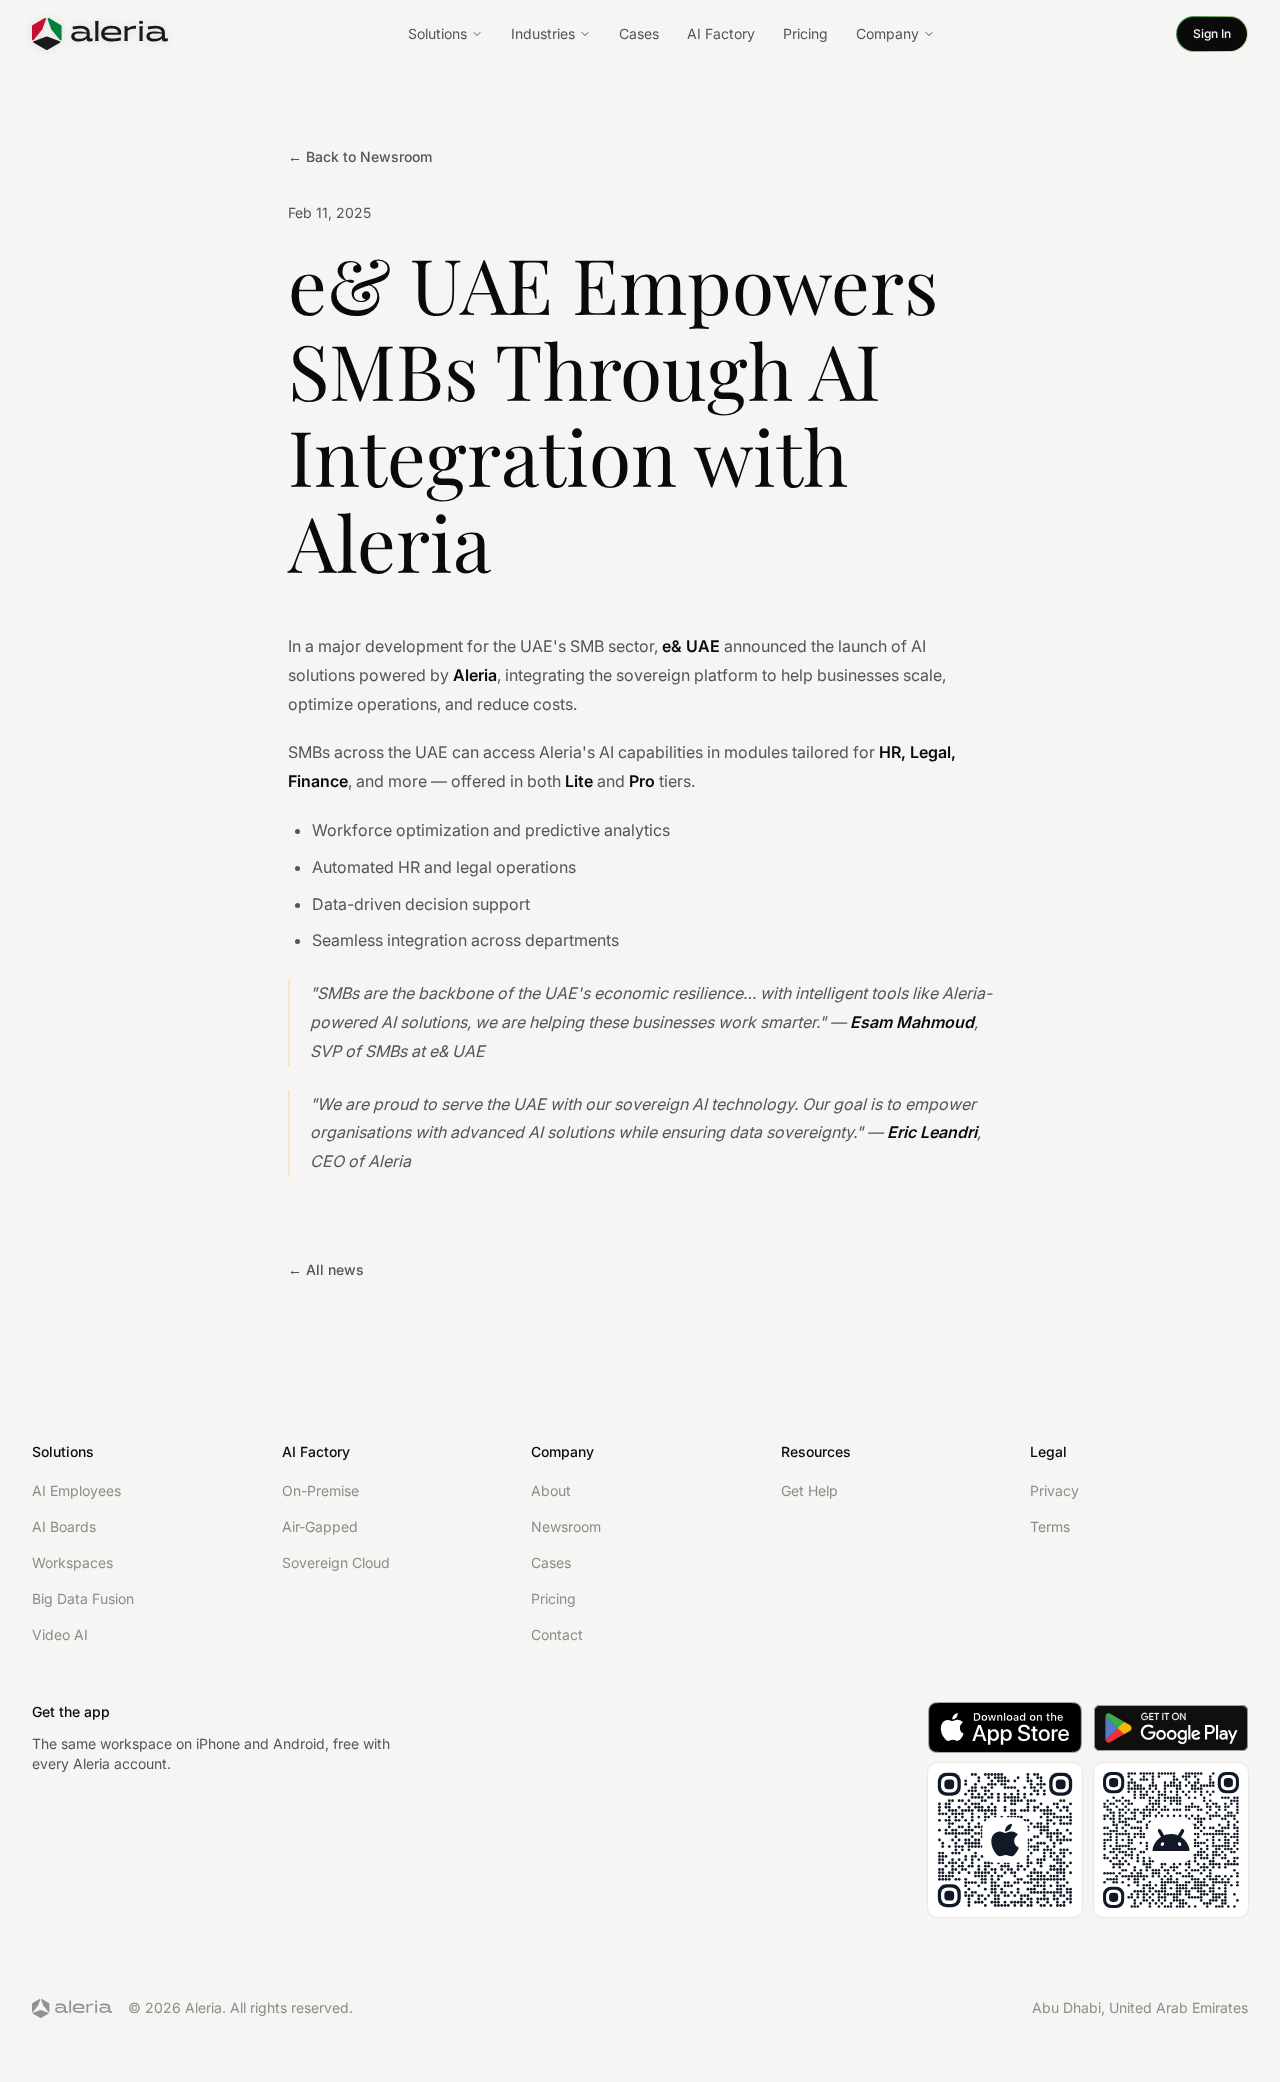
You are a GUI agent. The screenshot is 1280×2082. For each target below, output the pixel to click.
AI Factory (721, 33)
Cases (639, 33)
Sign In (1212, 33)
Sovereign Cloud (336, 1562)
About (551, 1490)
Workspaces (72, 1562)
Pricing (805, 33)
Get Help (809, 1490)
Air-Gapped (320, 1526)
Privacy (1054, 1490)
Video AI (60, 1634)
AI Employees (76, 1490)
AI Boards (64, 1526)
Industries (543, 33)
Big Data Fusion (83, 1598)
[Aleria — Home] (100, 34)
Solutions (437, 33)
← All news (326, 1269)
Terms (1050, 1526)
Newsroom (566, 1526)
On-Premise (320, 1490)
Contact (557, 1634)
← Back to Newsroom (360, 156)
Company (887, 33)
